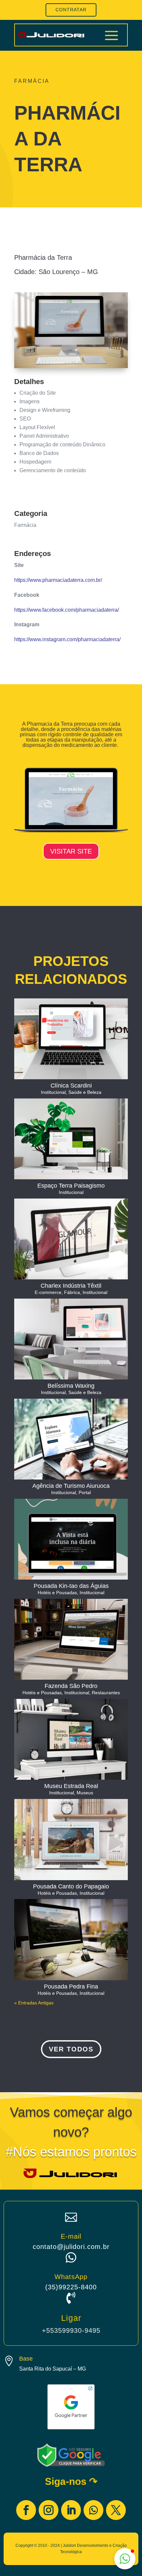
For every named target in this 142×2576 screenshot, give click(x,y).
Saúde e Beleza (85, 1092)
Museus (85, 1793)
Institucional (53, 1092)
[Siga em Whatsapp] (93, 2510)
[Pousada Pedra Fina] (71, 1939)
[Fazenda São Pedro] (71, 1639)
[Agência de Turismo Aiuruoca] (71, 1439)
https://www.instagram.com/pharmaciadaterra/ (67, 639)
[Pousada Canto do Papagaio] (71, 1839)
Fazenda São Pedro (71, 1686)
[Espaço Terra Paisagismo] (71, 1139)
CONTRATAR (71, 10)
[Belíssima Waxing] (71, 1339)
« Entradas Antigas (34, 2003)
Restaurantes (106, 1693)
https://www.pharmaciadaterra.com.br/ (58, 580)
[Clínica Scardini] (71, 1039)
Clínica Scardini (71, 1086)
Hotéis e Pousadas (57, 1593)
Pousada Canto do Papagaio (71, 1886)
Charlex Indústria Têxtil (71, 1286)
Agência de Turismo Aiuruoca (71, 1486)
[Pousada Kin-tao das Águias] (71, 1539)
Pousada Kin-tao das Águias (71, 1586)
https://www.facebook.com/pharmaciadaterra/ (67, 610)
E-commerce (48, 1292)
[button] (125, 2559)
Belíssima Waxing (71, 1386)
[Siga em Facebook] (26, 2510)
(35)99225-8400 (71, 2287)
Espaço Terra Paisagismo (71, 1186)
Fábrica (72, 1292)
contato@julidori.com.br (71, 2247)
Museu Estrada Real (71, 1786)
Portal (85, 1492)
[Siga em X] (116, 2510)
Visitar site (71, 851)
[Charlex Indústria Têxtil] (71, 1239)
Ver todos (71, 2049)
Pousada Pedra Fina (71, 1987)
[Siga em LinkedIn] (71, 2510)
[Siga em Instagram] (49, 2510)
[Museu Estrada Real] (71, 1739)
